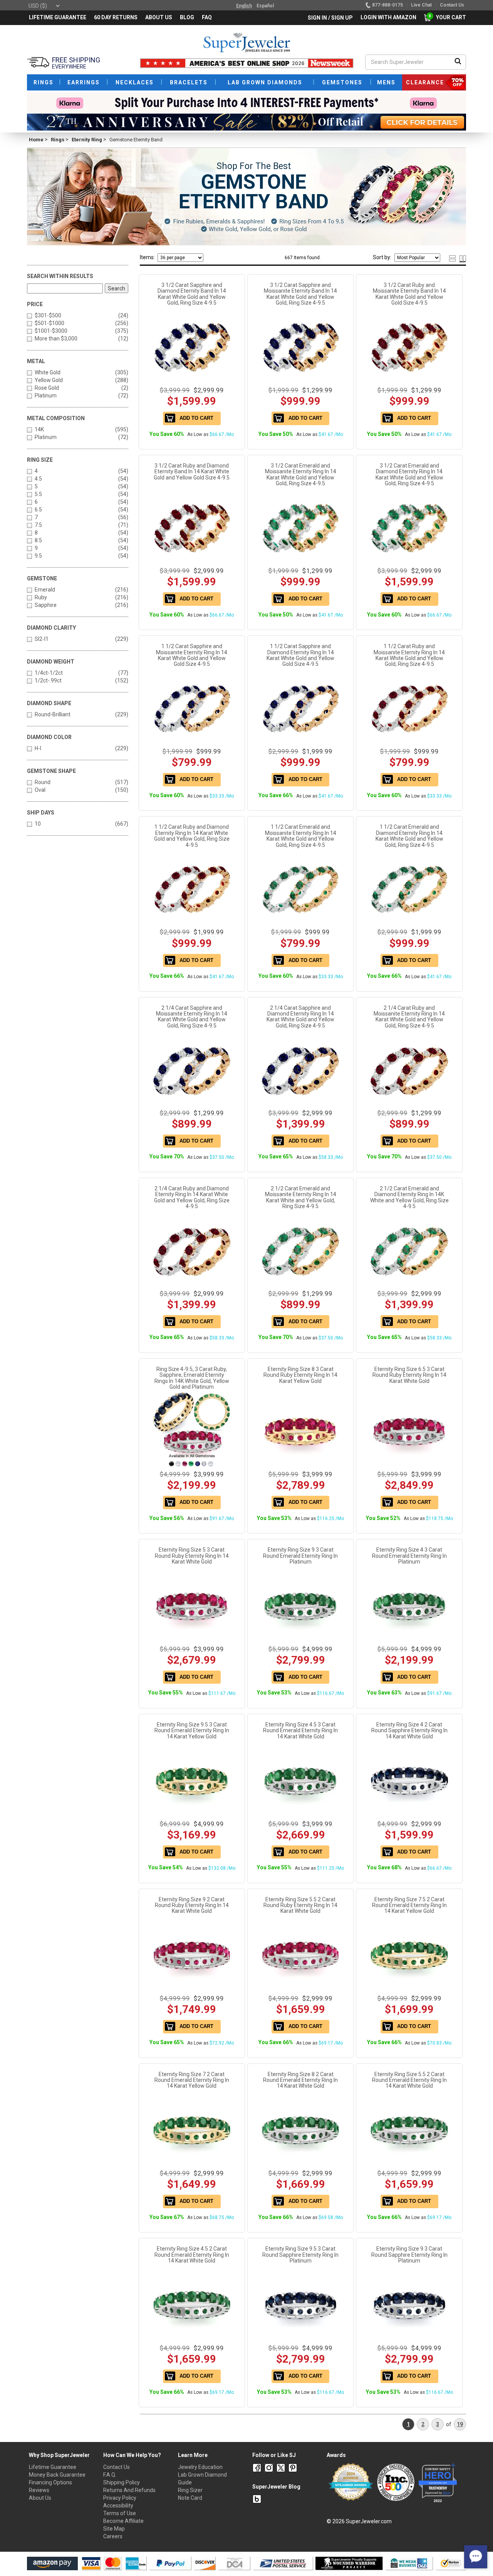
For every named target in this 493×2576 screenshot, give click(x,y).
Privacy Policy (120, 2498)
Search (117, 288)
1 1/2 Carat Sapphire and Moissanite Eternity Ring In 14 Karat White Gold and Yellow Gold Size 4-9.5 (192, 655)
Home (36, 140)
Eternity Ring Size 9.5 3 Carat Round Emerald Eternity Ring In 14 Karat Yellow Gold (192, 1730)
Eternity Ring (87, 140)
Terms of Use (120, 2513)
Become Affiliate (123, 2521)
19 (460, 2424)
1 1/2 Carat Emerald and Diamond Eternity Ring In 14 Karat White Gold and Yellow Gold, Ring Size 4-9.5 (409, 836)
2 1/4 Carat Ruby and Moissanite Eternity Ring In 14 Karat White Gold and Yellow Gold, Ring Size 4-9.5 (409, 1017)
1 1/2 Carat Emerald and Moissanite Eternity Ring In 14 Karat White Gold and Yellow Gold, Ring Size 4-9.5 (301, 836)
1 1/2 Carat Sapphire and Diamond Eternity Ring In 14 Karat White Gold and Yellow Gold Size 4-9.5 (300, 655)
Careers (113, 2536)
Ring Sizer (190, 2490)
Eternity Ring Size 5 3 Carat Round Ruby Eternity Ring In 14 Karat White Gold (192, 1556)
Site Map (114, 2529)
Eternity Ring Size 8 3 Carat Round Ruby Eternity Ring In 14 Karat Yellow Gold (300, 1375)
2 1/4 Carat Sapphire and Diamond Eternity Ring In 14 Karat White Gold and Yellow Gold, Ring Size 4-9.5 (300, 1017)
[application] (476, 2557)
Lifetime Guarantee (53, 2467)
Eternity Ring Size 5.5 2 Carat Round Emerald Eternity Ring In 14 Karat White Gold (409, 2080)
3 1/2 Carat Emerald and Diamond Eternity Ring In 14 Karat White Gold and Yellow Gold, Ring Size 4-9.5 (409, 474)
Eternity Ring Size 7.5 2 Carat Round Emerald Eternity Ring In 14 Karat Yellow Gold (409, 1905)
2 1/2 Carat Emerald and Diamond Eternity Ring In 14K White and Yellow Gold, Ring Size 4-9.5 (409, 1197)
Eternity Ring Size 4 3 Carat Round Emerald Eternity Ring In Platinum (409, 1556)
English (244, 6)
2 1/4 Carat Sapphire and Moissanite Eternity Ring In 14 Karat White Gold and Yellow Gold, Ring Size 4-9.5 (192, 1017)
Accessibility (118, 2506)
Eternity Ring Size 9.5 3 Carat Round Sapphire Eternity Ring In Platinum (300, 2255)
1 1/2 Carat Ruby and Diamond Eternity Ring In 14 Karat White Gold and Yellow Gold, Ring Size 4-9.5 (192, 836)
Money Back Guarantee (57, 2475)
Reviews (39, 2490)
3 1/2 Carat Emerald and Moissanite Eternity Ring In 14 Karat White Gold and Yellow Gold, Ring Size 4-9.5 (301, 474)
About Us (40, 2498)
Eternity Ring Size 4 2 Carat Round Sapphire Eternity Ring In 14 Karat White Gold (409, 1730)
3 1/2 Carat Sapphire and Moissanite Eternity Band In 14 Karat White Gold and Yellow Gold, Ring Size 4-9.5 (300, 294)
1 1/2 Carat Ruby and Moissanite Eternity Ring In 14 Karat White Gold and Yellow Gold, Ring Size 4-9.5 (409, 655)
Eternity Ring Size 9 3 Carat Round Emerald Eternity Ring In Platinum (300, 1556)
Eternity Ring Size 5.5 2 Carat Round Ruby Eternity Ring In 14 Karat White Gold (300, 1905)
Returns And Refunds (129, 2490)
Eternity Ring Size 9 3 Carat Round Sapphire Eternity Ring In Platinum (409, 2255)
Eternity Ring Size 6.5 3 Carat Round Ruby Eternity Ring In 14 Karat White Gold (409, 1375)
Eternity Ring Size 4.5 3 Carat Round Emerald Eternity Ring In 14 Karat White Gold (300, 1730)
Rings (58, 140)
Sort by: (382, 257)
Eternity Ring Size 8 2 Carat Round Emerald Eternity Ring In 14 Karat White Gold (300, 2080)
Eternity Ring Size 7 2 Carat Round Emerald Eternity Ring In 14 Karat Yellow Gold (192, 2080)
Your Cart (449, 17)
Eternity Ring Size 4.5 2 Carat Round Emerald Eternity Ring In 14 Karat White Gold (192, 2255)
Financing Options (50, 2482)
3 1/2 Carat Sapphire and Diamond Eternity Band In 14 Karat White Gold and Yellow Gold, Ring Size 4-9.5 (192, 294)
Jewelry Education (200, 2467)
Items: (147, 257)
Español (265, 6)
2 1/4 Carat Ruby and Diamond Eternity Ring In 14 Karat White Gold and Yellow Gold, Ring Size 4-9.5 (192, 1197)
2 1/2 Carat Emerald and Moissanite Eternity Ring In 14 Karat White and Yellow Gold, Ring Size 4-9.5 (301, 1197)
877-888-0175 (387, 5)
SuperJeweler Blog (276, 2487)
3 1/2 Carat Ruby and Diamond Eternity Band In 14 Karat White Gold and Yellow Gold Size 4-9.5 (192, 472)
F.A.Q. (110, 2475)
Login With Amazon (388, 17)
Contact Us (117, 2467)
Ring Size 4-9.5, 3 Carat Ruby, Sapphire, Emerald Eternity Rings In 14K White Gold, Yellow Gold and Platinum (192, 1378)
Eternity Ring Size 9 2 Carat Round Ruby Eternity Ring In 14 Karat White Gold (192, 1905)
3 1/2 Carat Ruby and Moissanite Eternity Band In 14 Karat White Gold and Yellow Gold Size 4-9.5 (409, 294)
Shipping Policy (122, 2482)
